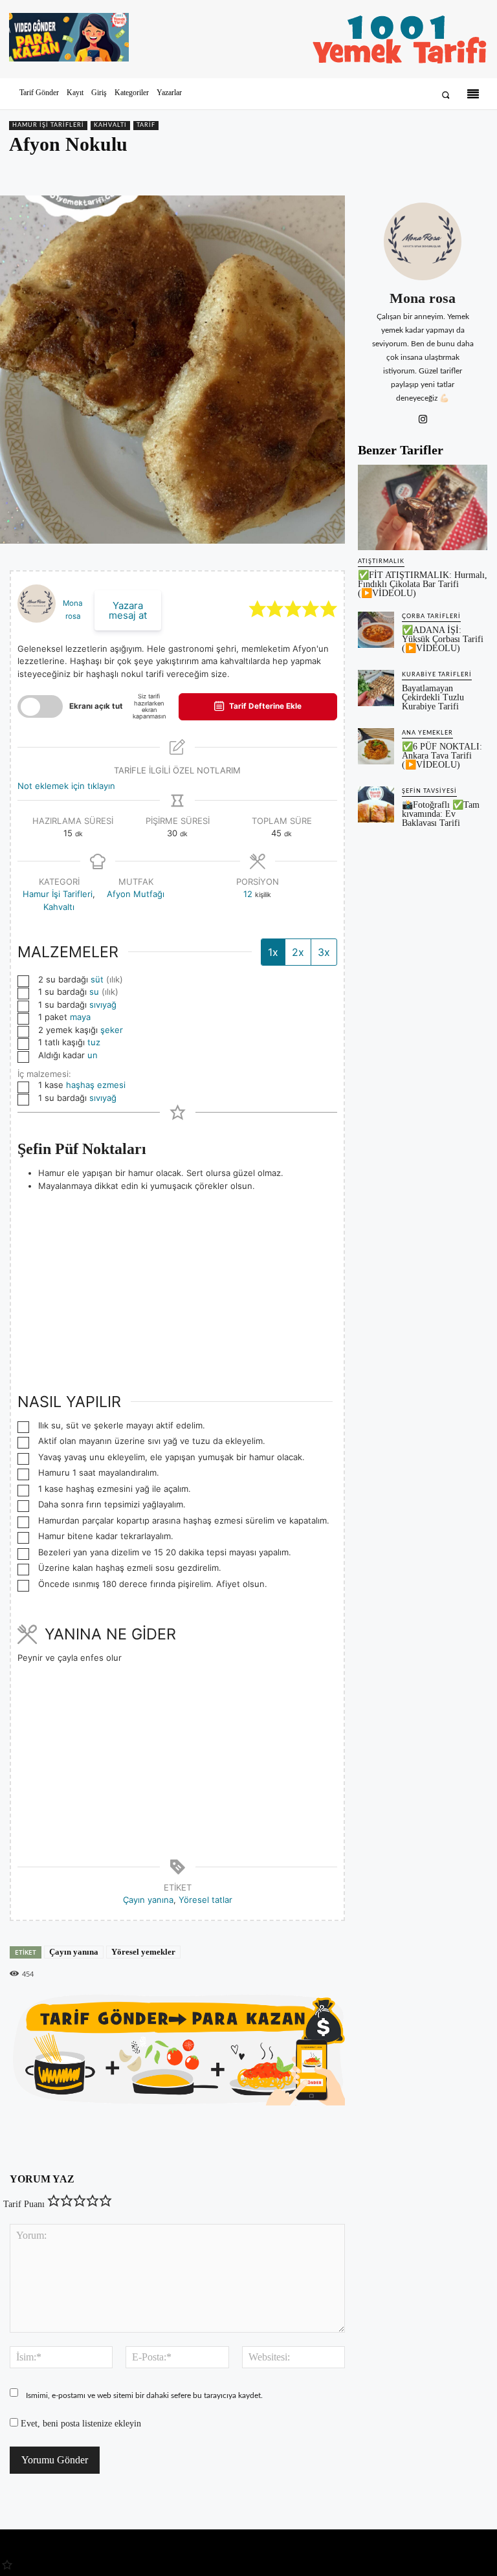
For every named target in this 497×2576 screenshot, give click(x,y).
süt (97, 979)
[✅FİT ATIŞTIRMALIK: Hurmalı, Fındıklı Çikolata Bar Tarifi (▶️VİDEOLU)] (423, 507)
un (93, 1055)
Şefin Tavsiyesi (429, 791)
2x (298, 952)
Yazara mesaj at (128, 610)
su (94, 992)
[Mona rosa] (423, 241)
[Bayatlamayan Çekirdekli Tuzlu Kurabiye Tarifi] (376, 688)
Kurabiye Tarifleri (437, 675)
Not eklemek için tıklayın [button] (66, 786)
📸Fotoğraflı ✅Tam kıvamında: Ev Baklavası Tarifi (441, 814)
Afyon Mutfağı (136, 894)
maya (80, 1017)
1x (273, 952)
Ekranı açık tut (96, 706)
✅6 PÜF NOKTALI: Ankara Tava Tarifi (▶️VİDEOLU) (442, 756)
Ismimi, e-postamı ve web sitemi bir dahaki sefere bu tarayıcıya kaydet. (144, 2395)
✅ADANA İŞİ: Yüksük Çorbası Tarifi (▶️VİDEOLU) (443, 639)
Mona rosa (423, 298)
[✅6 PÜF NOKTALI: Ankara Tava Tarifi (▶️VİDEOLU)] (376, 746)
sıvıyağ (103, 1005)
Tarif (146, 125)
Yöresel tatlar (205, 1900)
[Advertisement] (177, 1283)
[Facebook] (386, 172)
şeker (112, 1030)
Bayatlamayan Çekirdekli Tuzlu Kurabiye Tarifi (433, 697)
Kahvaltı (110, 125)
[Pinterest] (415, 172)
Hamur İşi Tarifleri (48, 125)
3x (324, 952)
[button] (446, 95)
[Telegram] (475, 172)
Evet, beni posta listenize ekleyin (80, 2424)
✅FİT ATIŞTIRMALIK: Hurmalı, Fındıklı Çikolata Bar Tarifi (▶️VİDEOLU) (423, 584)
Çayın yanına (148, 1900)
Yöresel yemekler (143, 1952)
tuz (94, 1042)
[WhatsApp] (445, 172)
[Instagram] (423, 417)
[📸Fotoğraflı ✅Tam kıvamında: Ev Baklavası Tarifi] (376, 805)
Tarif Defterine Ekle (264, 706)
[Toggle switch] (40, 706)
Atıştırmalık (381, 561)
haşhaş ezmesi (96, 1085)
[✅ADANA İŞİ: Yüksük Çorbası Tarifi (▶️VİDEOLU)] (376, 630)
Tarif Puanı (24, 2204)
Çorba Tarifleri (431, 616)
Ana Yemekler (427, 733)
